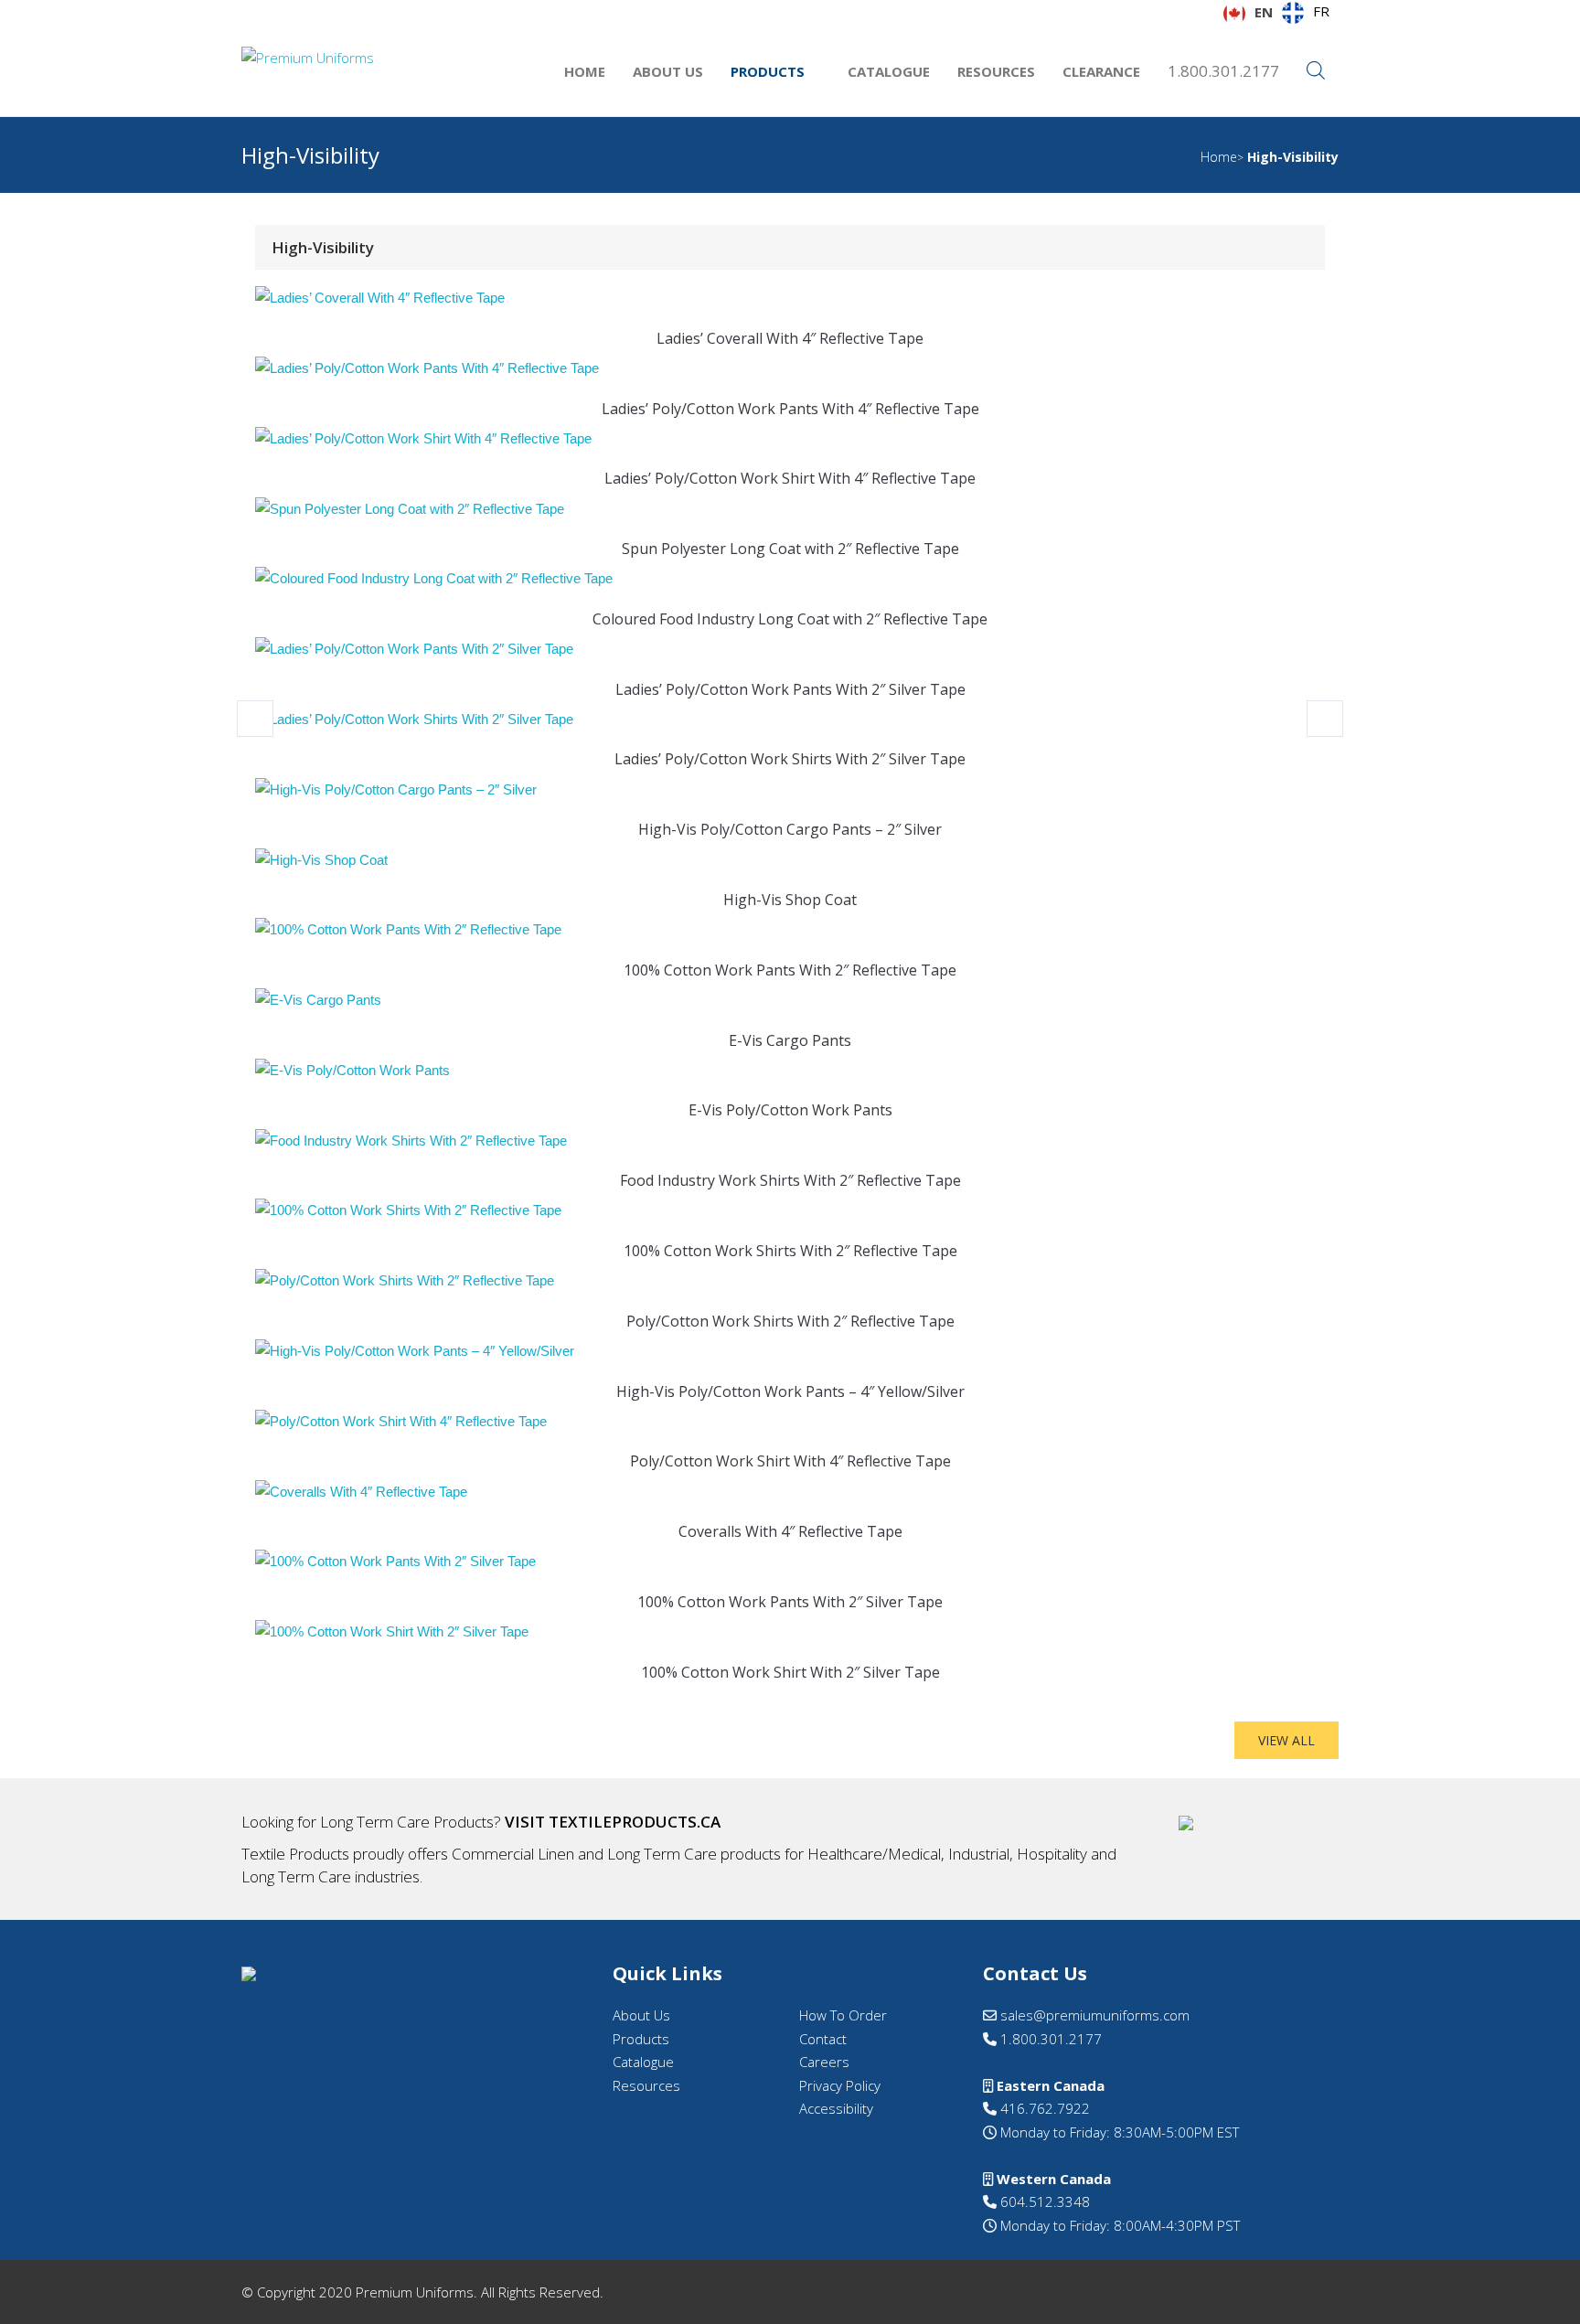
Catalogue (889, 71)
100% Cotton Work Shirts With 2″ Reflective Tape (790, 1251)
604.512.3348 (1043, 2201)
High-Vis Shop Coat (790, 900)
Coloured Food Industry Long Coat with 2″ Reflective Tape (790, 619)
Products (768, 71)
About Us (668, 71)
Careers (824, 2062)
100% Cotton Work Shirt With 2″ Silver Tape (790, 1672)
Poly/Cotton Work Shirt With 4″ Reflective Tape (790, 1461)
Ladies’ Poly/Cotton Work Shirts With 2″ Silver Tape (790, 759)
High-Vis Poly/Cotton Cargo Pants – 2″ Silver (790, 829)
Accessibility (836, 2108)
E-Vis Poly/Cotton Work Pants (790, 1110)
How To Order (843, 2015)
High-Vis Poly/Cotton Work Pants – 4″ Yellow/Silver (790, 1391)
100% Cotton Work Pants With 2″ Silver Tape (790, 1602)
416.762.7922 (1043, 2108)
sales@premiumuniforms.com (1093, 2015)
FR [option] (1321, 11)
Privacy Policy (840, 2085)
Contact (823, 2039)
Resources (996, 71)
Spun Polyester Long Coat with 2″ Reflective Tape (790, 549)
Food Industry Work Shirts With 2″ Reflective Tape (790, 1180)
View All (1286, 1740)
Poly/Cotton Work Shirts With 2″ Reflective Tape (790, 1321)
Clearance (1101, 71)
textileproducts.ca (635, 1822)
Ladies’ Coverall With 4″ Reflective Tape (790, 338)
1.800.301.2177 (1223, 71)
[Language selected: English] (1534, 2307)
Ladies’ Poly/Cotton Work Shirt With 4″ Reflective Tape (790, 478)
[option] (1306, 13)
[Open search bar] (1316, 71)
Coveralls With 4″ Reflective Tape (790, 1531)
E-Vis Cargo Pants (790, 1040)
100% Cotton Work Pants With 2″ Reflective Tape (790, 970)
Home (585, 71)
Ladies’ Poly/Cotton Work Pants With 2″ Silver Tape (790, 689)
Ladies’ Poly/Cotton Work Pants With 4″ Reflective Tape (790, 409)
